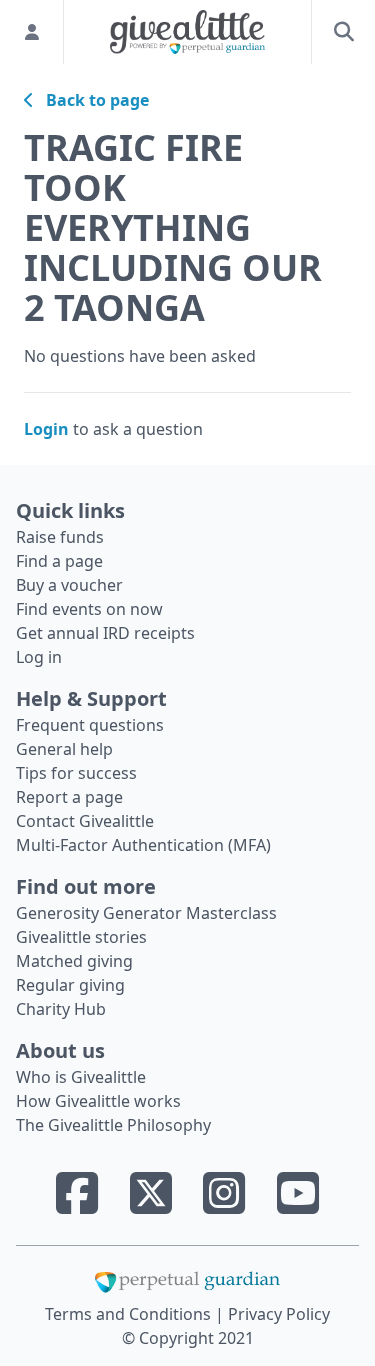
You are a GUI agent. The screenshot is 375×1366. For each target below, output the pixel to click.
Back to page (91, 100)
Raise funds (60, 537)
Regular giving (70, 985)
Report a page (69, 797)
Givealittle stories (81, 937)
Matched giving (74, 961)
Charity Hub (61, 1009)
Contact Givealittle (85, 821)
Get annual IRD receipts (105, 633)
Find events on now (89, 609)
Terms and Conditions (130, 1314)
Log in (39, 657)
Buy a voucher (69, 585)
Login (46, 429)
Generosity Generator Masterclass (146, 913)
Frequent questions (90, 725)
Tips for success (76, 773)
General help (64, 749)
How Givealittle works (98, 1101)
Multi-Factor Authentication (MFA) (143, 845)
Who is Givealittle (81, 1077)
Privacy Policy (279, 1314)
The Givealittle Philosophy (113, 1125)
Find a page (59, 561)
